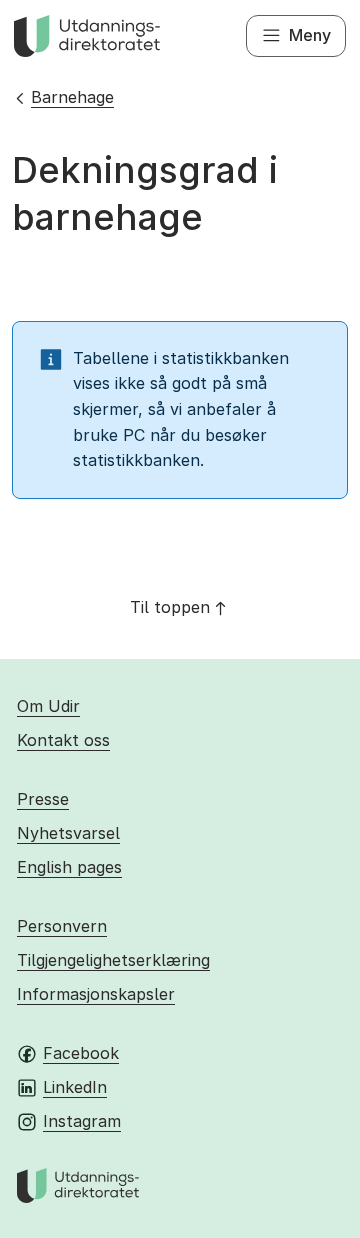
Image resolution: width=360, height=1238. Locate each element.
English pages (69, 867)
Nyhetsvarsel (68, 833)
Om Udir (48, 706)
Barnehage (72, 97)
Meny (310, 35)
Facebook (81, 1053)
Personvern (62, 926)
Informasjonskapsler (96, 994)
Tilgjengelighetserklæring (113, 960)
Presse (43, 799)
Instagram (82, 1121)
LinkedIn (75, 1087)
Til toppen (170, 607)
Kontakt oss (63, 740)
